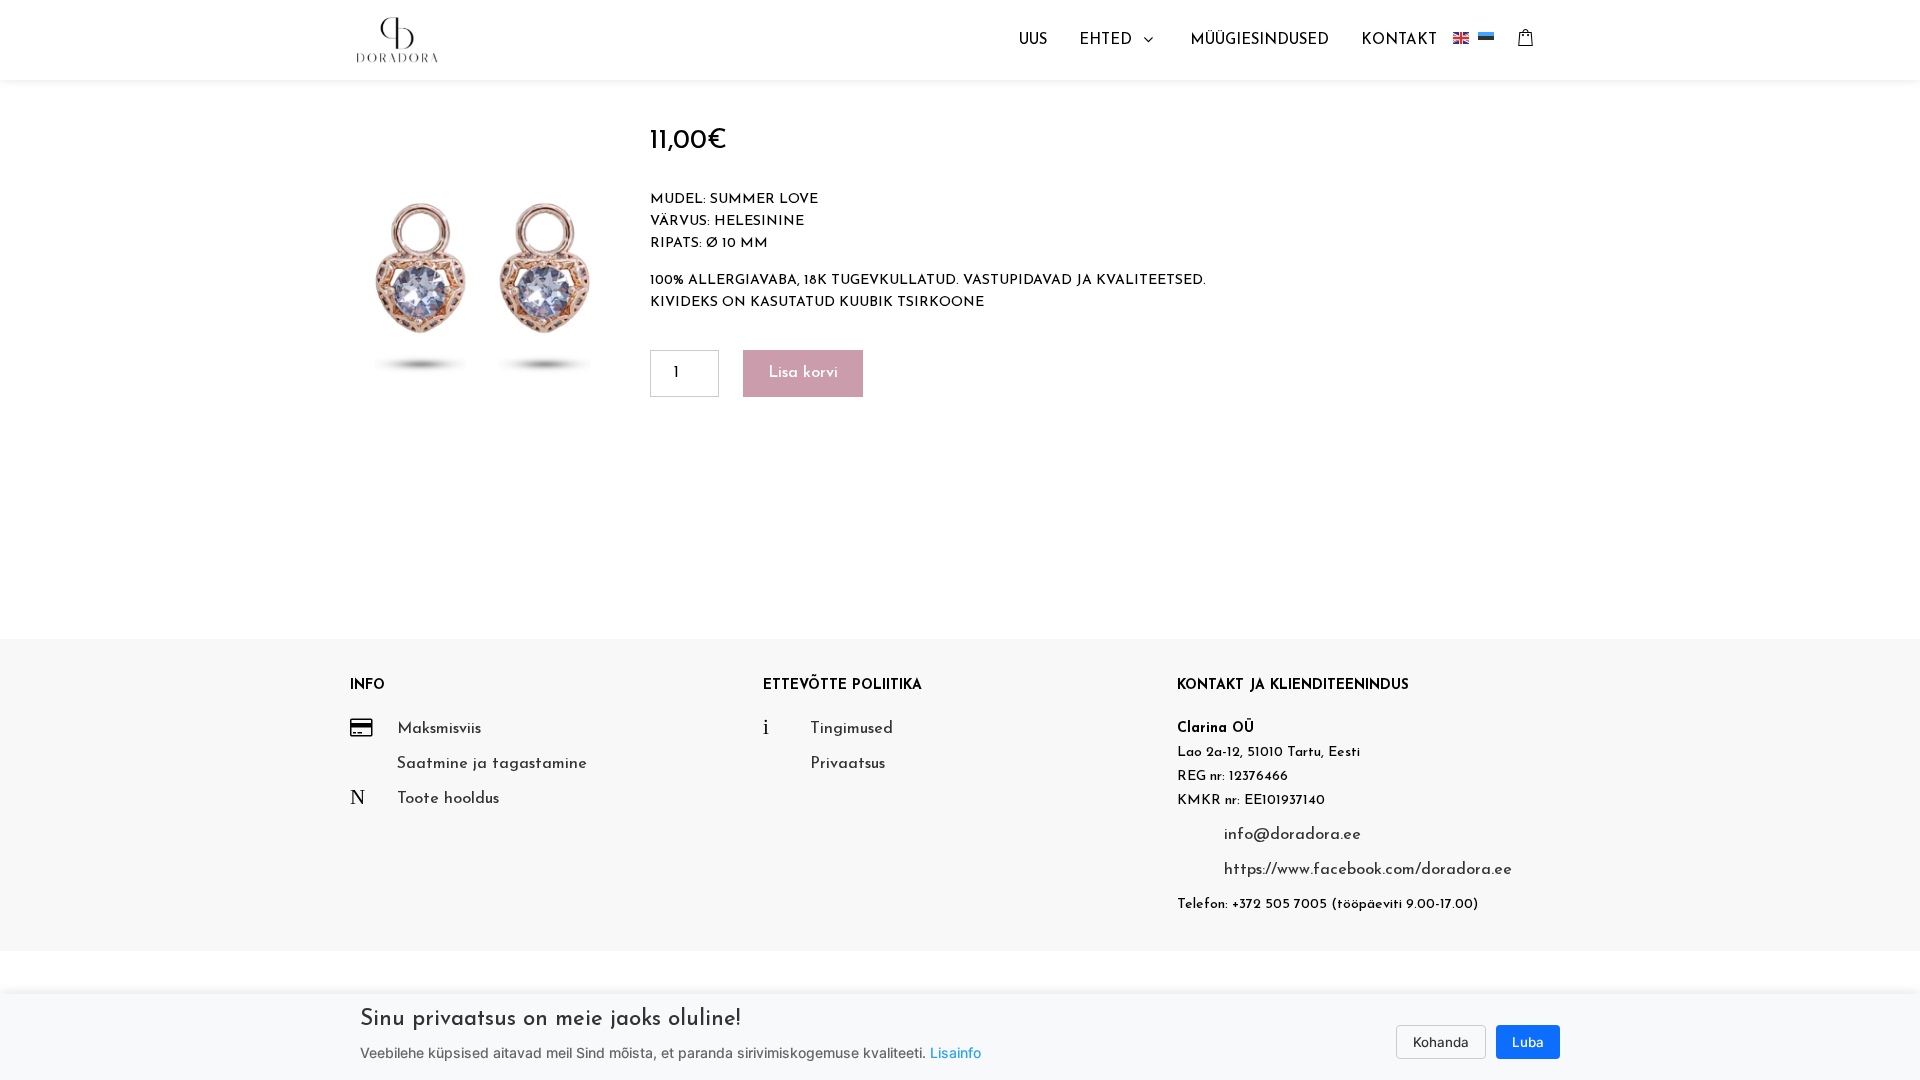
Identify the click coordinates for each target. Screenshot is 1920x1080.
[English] (1465, 40)
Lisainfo (955, 1052)
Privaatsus (847, 764)
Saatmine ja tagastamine (492, 764)
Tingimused (851, 729)
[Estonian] (1490, 40)
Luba (1528, 1042)
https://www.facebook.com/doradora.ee (1368, 870)
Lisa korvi (803, 373)
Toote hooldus (448, 799)
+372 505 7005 (1279, 904)
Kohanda (1441, 1042)
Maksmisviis (439, 729)
